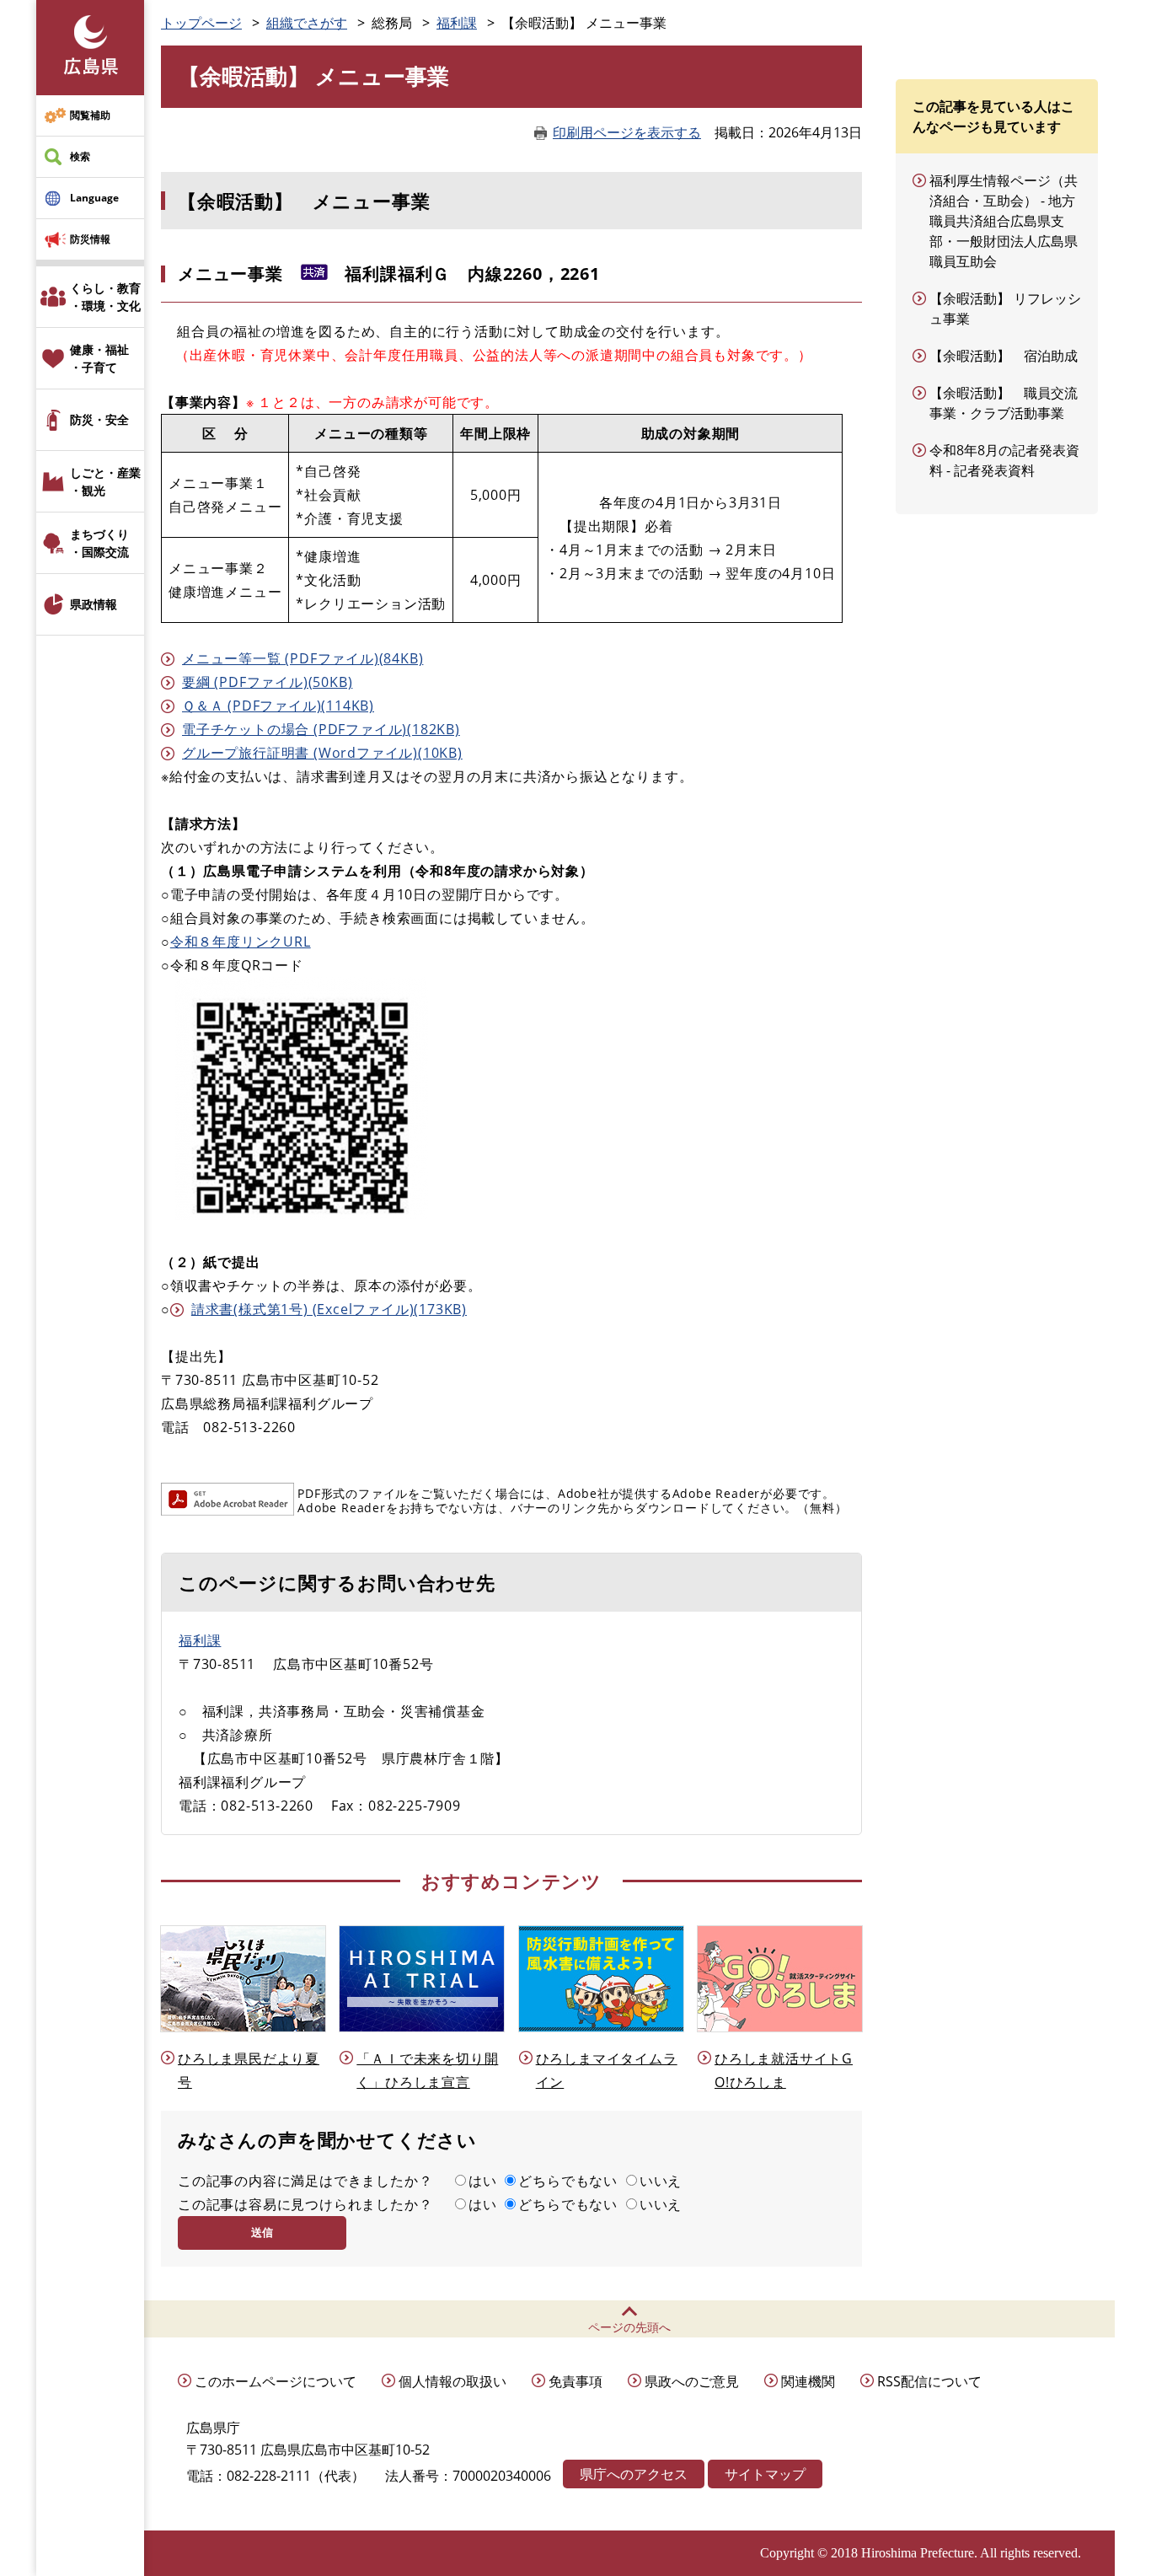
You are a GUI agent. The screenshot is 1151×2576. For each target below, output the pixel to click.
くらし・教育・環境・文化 (105, 297)
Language (94, 198)
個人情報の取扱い (452, 2381)
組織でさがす (307, 23)
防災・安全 (99, 419)
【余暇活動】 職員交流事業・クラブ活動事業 (1004, 403)
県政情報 (94, 604)
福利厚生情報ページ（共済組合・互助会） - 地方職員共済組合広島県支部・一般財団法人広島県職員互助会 (1004, 221)
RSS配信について (929, 2381)
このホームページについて (276, 2381)
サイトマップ (765, 2474)
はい (483, 2181)
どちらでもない (568, 2181)
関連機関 (808, 2381)
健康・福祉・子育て (99, 358)
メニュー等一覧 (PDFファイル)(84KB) (302, 658)
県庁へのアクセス (634, 2474)
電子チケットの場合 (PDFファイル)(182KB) (321, 729)
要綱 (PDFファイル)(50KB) (267, 682)
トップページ (201, 23)
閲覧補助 (90, 115)
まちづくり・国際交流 (99, 543)
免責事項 (575, 2381)
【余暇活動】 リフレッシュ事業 (1005, 309)
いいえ (661, 2181)
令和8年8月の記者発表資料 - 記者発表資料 (1004, 460)
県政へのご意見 (692, 2381)
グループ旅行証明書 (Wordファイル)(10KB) (322, 753)
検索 (80, 156)
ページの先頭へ (629, 2327)
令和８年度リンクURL (241, 942)
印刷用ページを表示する (627, 132)
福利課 (457, 23)
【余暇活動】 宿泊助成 (1004, 356)
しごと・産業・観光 (105, 481)
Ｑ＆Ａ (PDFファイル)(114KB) (278, 706)
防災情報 (90, 239)
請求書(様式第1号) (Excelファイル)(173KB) (329, 1309)
